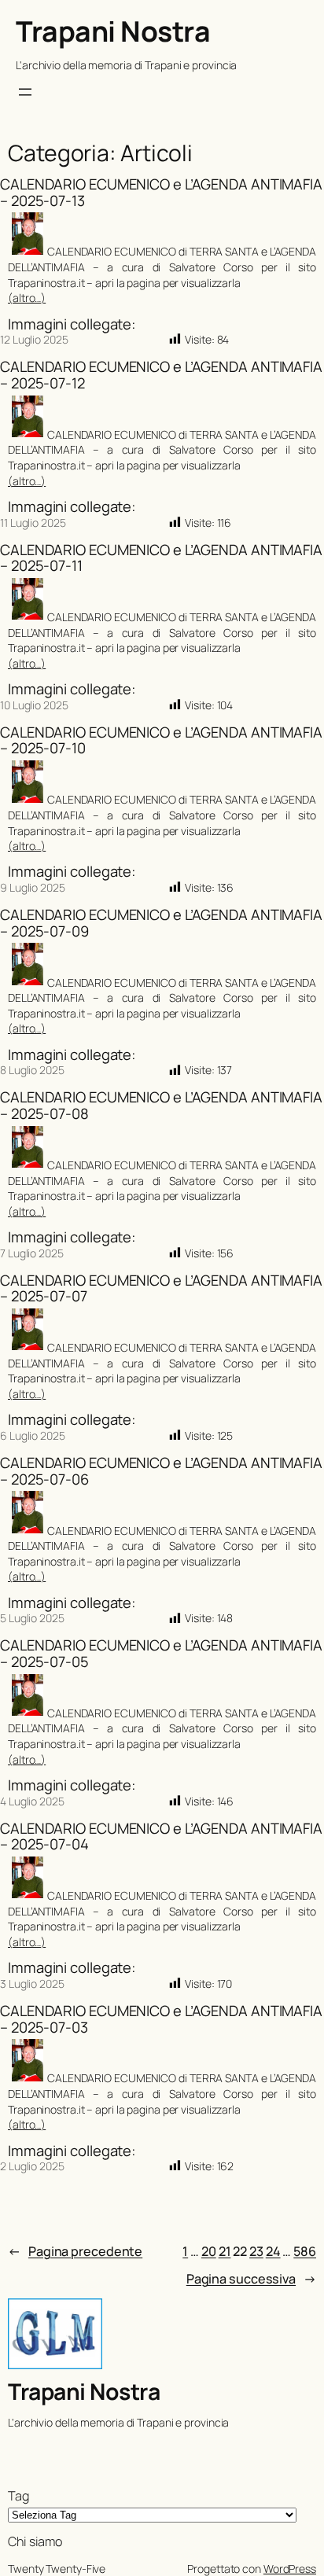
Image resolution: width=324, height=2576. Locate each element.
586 (305, 2251)
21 (225, 2251)
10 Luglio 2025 (34, 705)
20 (209, 2251)
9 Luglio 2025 (33, 887)
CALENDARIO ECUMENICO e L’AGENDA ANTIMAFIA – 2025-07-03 (161, 2019)
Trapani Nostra (113, 31)
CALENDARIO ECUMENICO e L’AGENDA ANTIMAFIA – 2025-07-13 (161, 192)
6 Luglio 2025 (33, 1435)
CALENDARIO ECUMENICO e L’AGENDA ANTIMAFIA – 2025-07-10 (161, 740)
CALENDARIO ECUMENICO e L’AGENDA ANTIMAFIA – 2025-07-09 (161, 923)
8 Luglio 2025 (32, 1070)
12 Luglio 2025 (34, 339)
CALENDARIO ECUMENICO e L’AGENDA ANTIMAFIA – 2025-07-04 (161, 1836)
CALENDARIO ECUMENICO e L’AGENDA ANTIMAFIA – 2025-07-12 (161, 375)
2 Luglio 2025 (32, 2166)
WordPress (290, 2569)
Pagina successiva (251, 2279)
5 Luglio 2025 (32, 1618)
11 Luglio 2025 (33, 523)
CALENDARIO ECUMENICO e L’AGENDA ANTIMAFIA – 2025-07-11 (161, 558)
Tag (18, 2496)
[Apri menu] (25, 92)
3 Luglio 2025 (32, 1984)
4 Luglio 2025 (32, 1801)
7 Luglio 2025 (32, 1253)
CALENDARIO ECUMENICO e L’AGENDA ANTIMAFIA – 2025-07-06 (161, 1471)
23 (256, 2251)
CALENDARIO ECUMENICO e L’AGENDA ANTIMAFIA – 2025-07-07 (161, 1288)
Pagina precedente (75, 2251)
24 (273, 2251)
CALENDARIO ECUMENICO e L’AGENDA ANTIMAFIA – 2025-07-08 (161, 1105)
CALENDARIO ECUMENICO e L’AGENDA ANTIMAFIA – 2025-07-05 (161, 1653)
